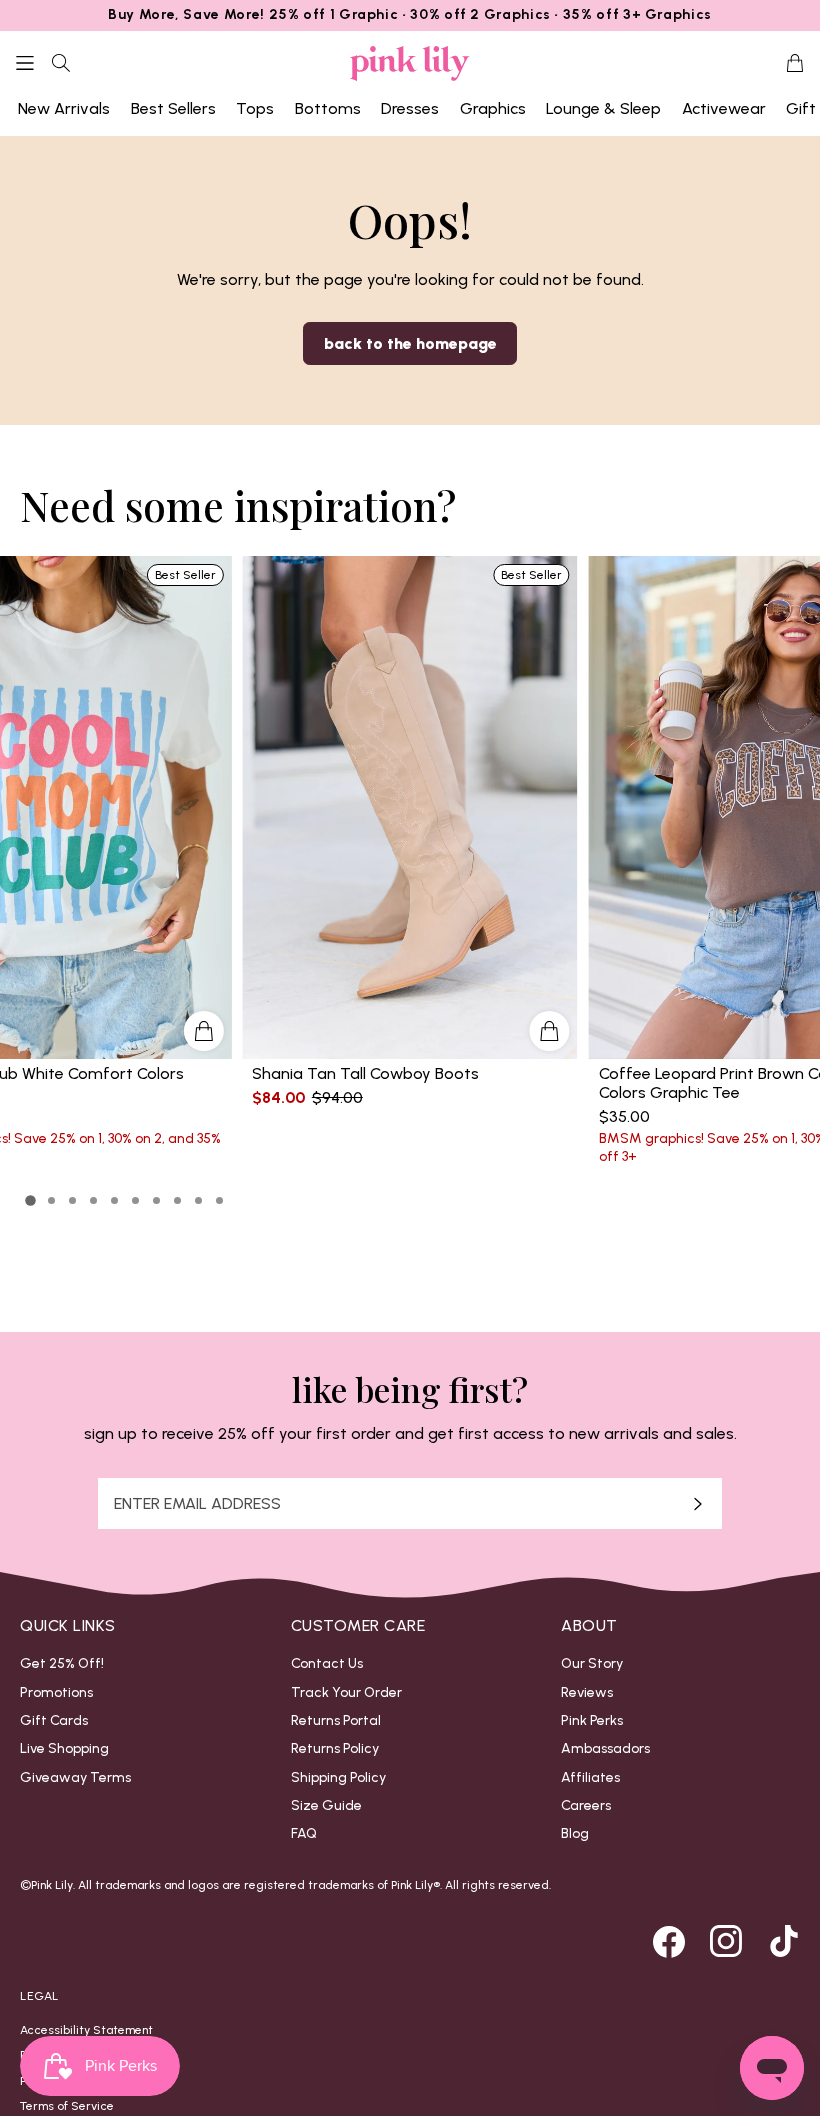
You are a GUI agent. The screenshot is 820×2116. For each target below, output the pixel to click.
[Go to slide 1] (31, 1201)
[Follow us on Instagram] (726, 1941)
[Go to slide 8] (177, 1200)
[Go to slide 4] (93, 1200)
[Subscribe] (698, 1503)
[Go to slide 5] (114, 1200)
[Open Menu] (25, 63)
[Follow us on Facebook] (669, 1941)
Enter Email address (197, 1504)
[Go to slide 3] (72, 1200)
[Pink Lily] (410, 63)
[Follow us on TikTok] (784, 1941)
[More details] (550, 1031)
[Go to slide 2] (51, 1200)
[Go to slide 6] (135, 1200)
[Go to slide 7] (156, 1200)
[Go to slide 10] (219, 1200)
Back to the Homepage (410, 343)
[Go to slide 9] (198, 1200)
